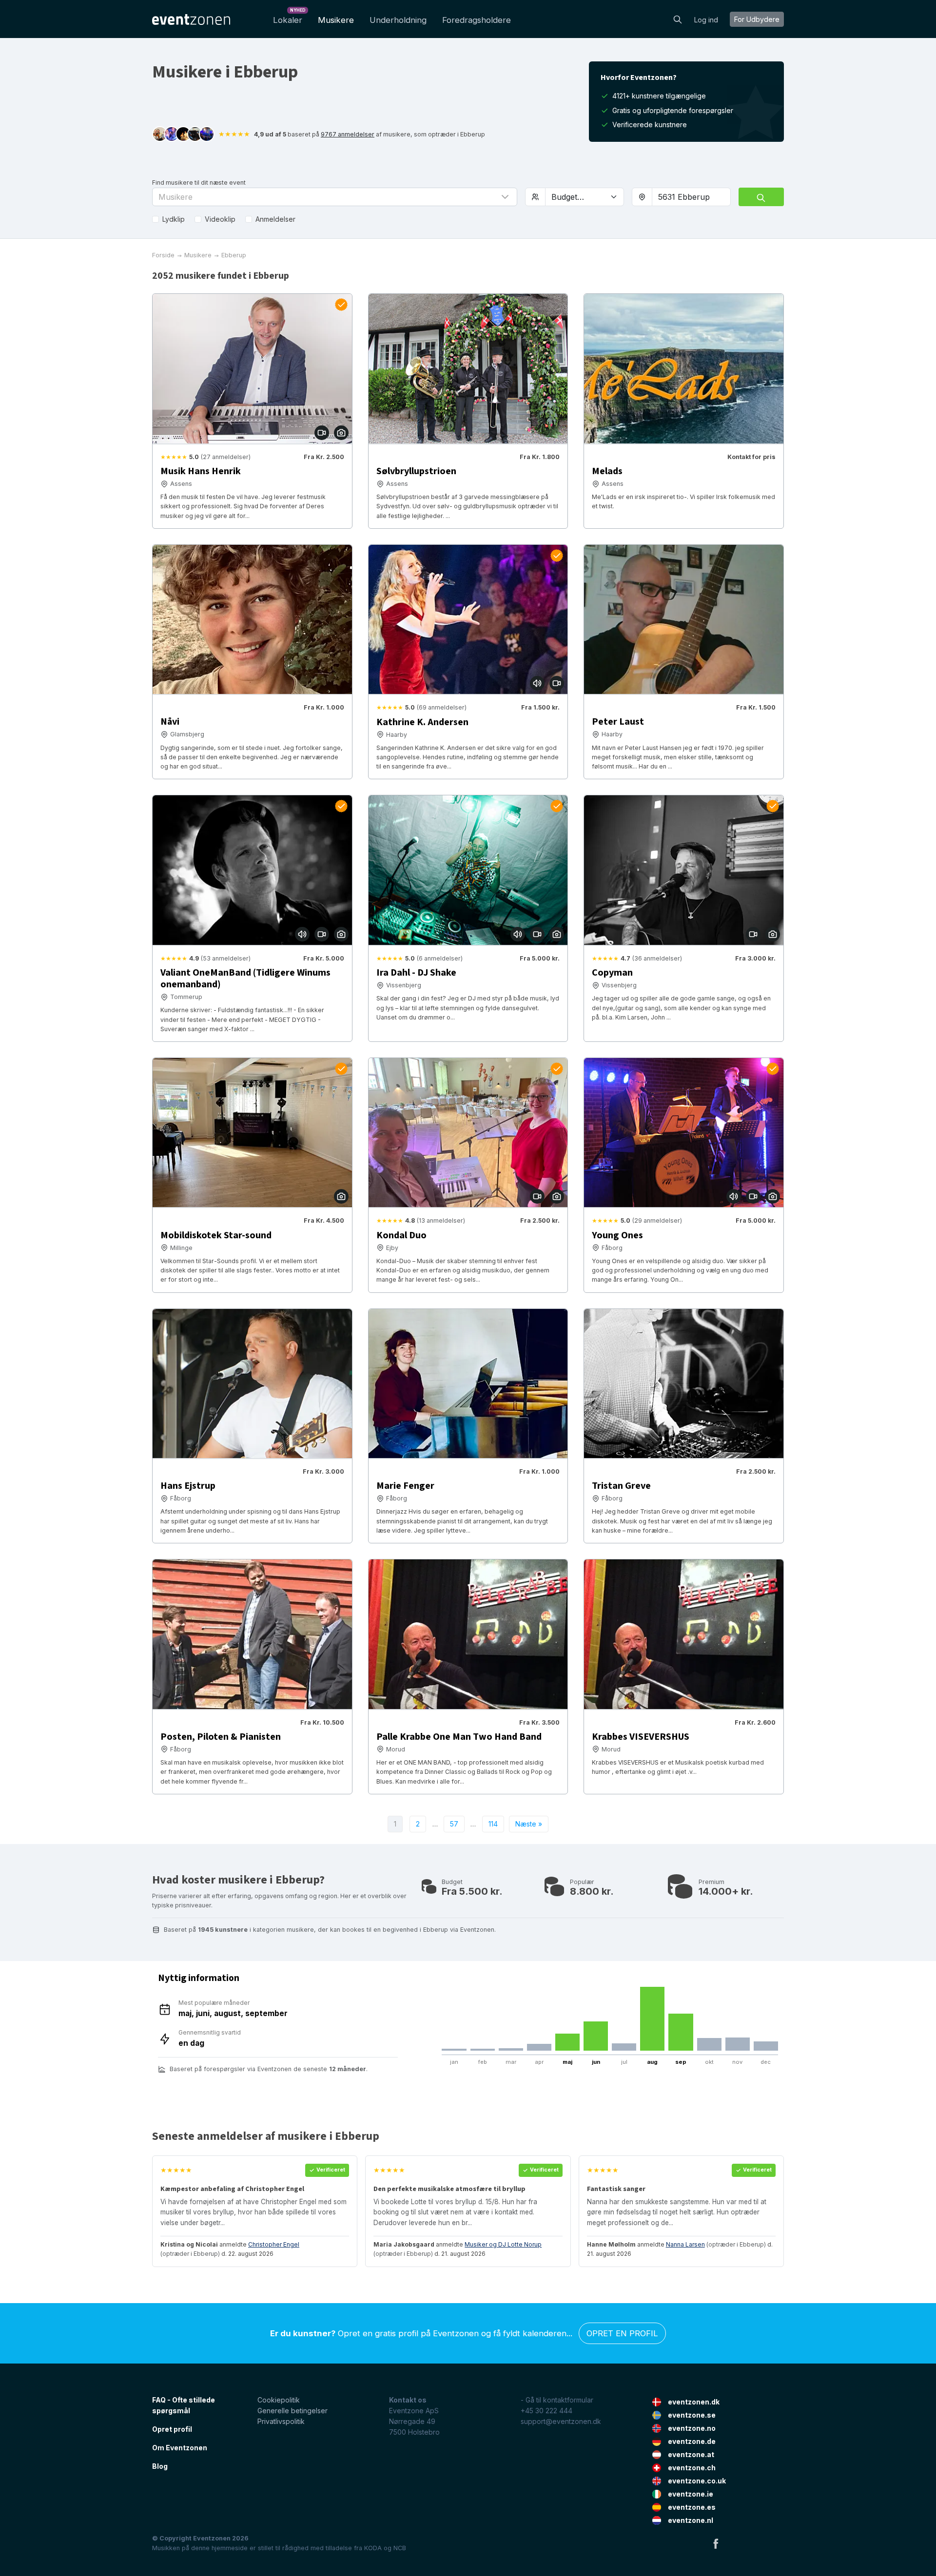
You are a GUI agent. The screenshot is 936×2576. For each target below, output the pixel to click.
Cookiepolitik (279, 2400)
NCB (400, 2548)
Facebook (716, 2543)
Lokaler (289, 17)
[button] (335, 197)
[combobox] (691, 197)
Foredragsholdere (477, 20)
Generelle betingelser (292, 2411)
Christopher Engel (274, 2244)
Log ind (706, 20)
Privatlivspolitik (281, 2421)
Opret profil (172, 2429)
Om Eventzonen (180, 2448)
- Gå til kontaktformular (557, 2400)
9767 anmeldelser (348, 134)
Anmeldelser (275, 219)
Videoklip (220, 219)
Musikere (336, 20)
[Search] (678, 19)
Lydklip (174, 219)
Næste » (529, 1824)
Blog (160, 2466)
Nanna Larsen (685, 2244)
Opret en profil (622, 2333)
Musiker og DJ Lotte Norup (503, 2244)
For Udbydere (757, 19)
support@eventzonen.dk (561, 2421)
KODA (373, 2548)
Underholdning (398, 20)
